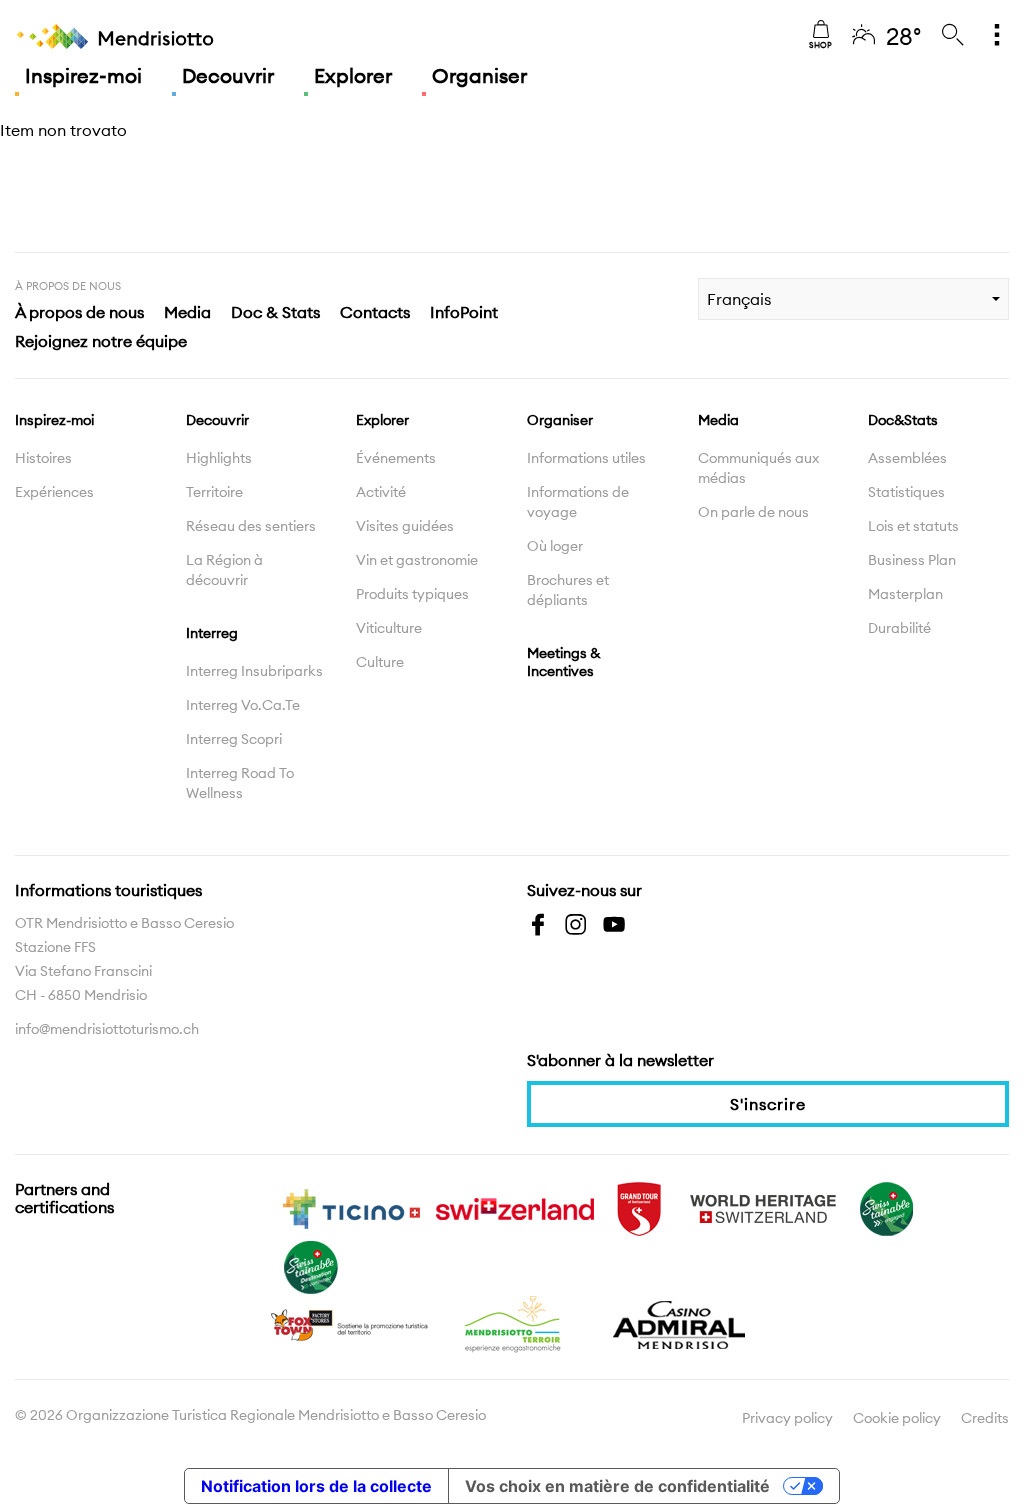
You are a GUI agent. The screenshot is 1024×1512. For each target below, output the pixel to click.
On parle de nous (753, 512)
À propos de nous (79, 312)
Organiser (479, 75)
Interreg (212, 633)
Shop (820, 45)
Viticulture (389, 628)
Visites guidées (405, 526)
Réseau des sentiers (251, 526)
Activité (381, 492)
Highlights (219, 458)
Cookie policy (897, 1418)
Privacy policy (787, 1418)
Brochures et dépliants (568, 590)
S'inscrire (768, 1104)
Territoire (214, 492)
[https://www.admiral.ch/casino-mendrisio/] (679, 1323)
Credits (985, 1418)
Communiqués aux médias (758, 468)
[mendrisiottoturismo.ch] (115, 36)
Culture (380, 662)
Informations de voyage (578, 502)
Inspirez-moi (83, 75)
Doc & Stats (275, 312)
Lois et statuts (913, 526)
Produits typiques (412, 594)
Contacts (375, 312)
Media (187, 312)
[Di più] (997, 36)
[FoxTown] (351, 1323)
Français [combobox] (739, 299)
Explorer (353, 75)
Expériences (54, 492)
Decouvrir (228, 75)
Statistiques (906, 492)
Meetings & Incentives (563, 662)
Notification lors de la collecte (316, 1486)
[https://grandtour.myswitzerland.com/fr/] (639, 1207)
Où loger (555, 546)
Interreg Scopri (234, 739)
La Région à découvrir (224, 570)
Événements (396, 458)
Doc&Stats (903, 420)
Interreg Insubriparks (254, 671)
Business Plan (912, 560)
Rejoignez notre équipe (101, 341)
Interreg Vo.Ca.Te (243, 705)
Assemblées (907, 458)
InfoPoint (464, 312)
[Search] (953, 36)
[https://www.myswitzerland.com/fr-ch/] (515, 1207)
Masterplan (905, 594)
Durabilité (899, 628)
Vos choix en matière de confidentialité (617, 1486)
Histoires (43, 458)
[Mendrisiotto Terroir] (515, 1323)
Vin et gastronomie (417, 560)
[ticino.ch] (351, 1207)
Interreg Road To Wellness (240, 783)
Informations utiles (586, 458)
